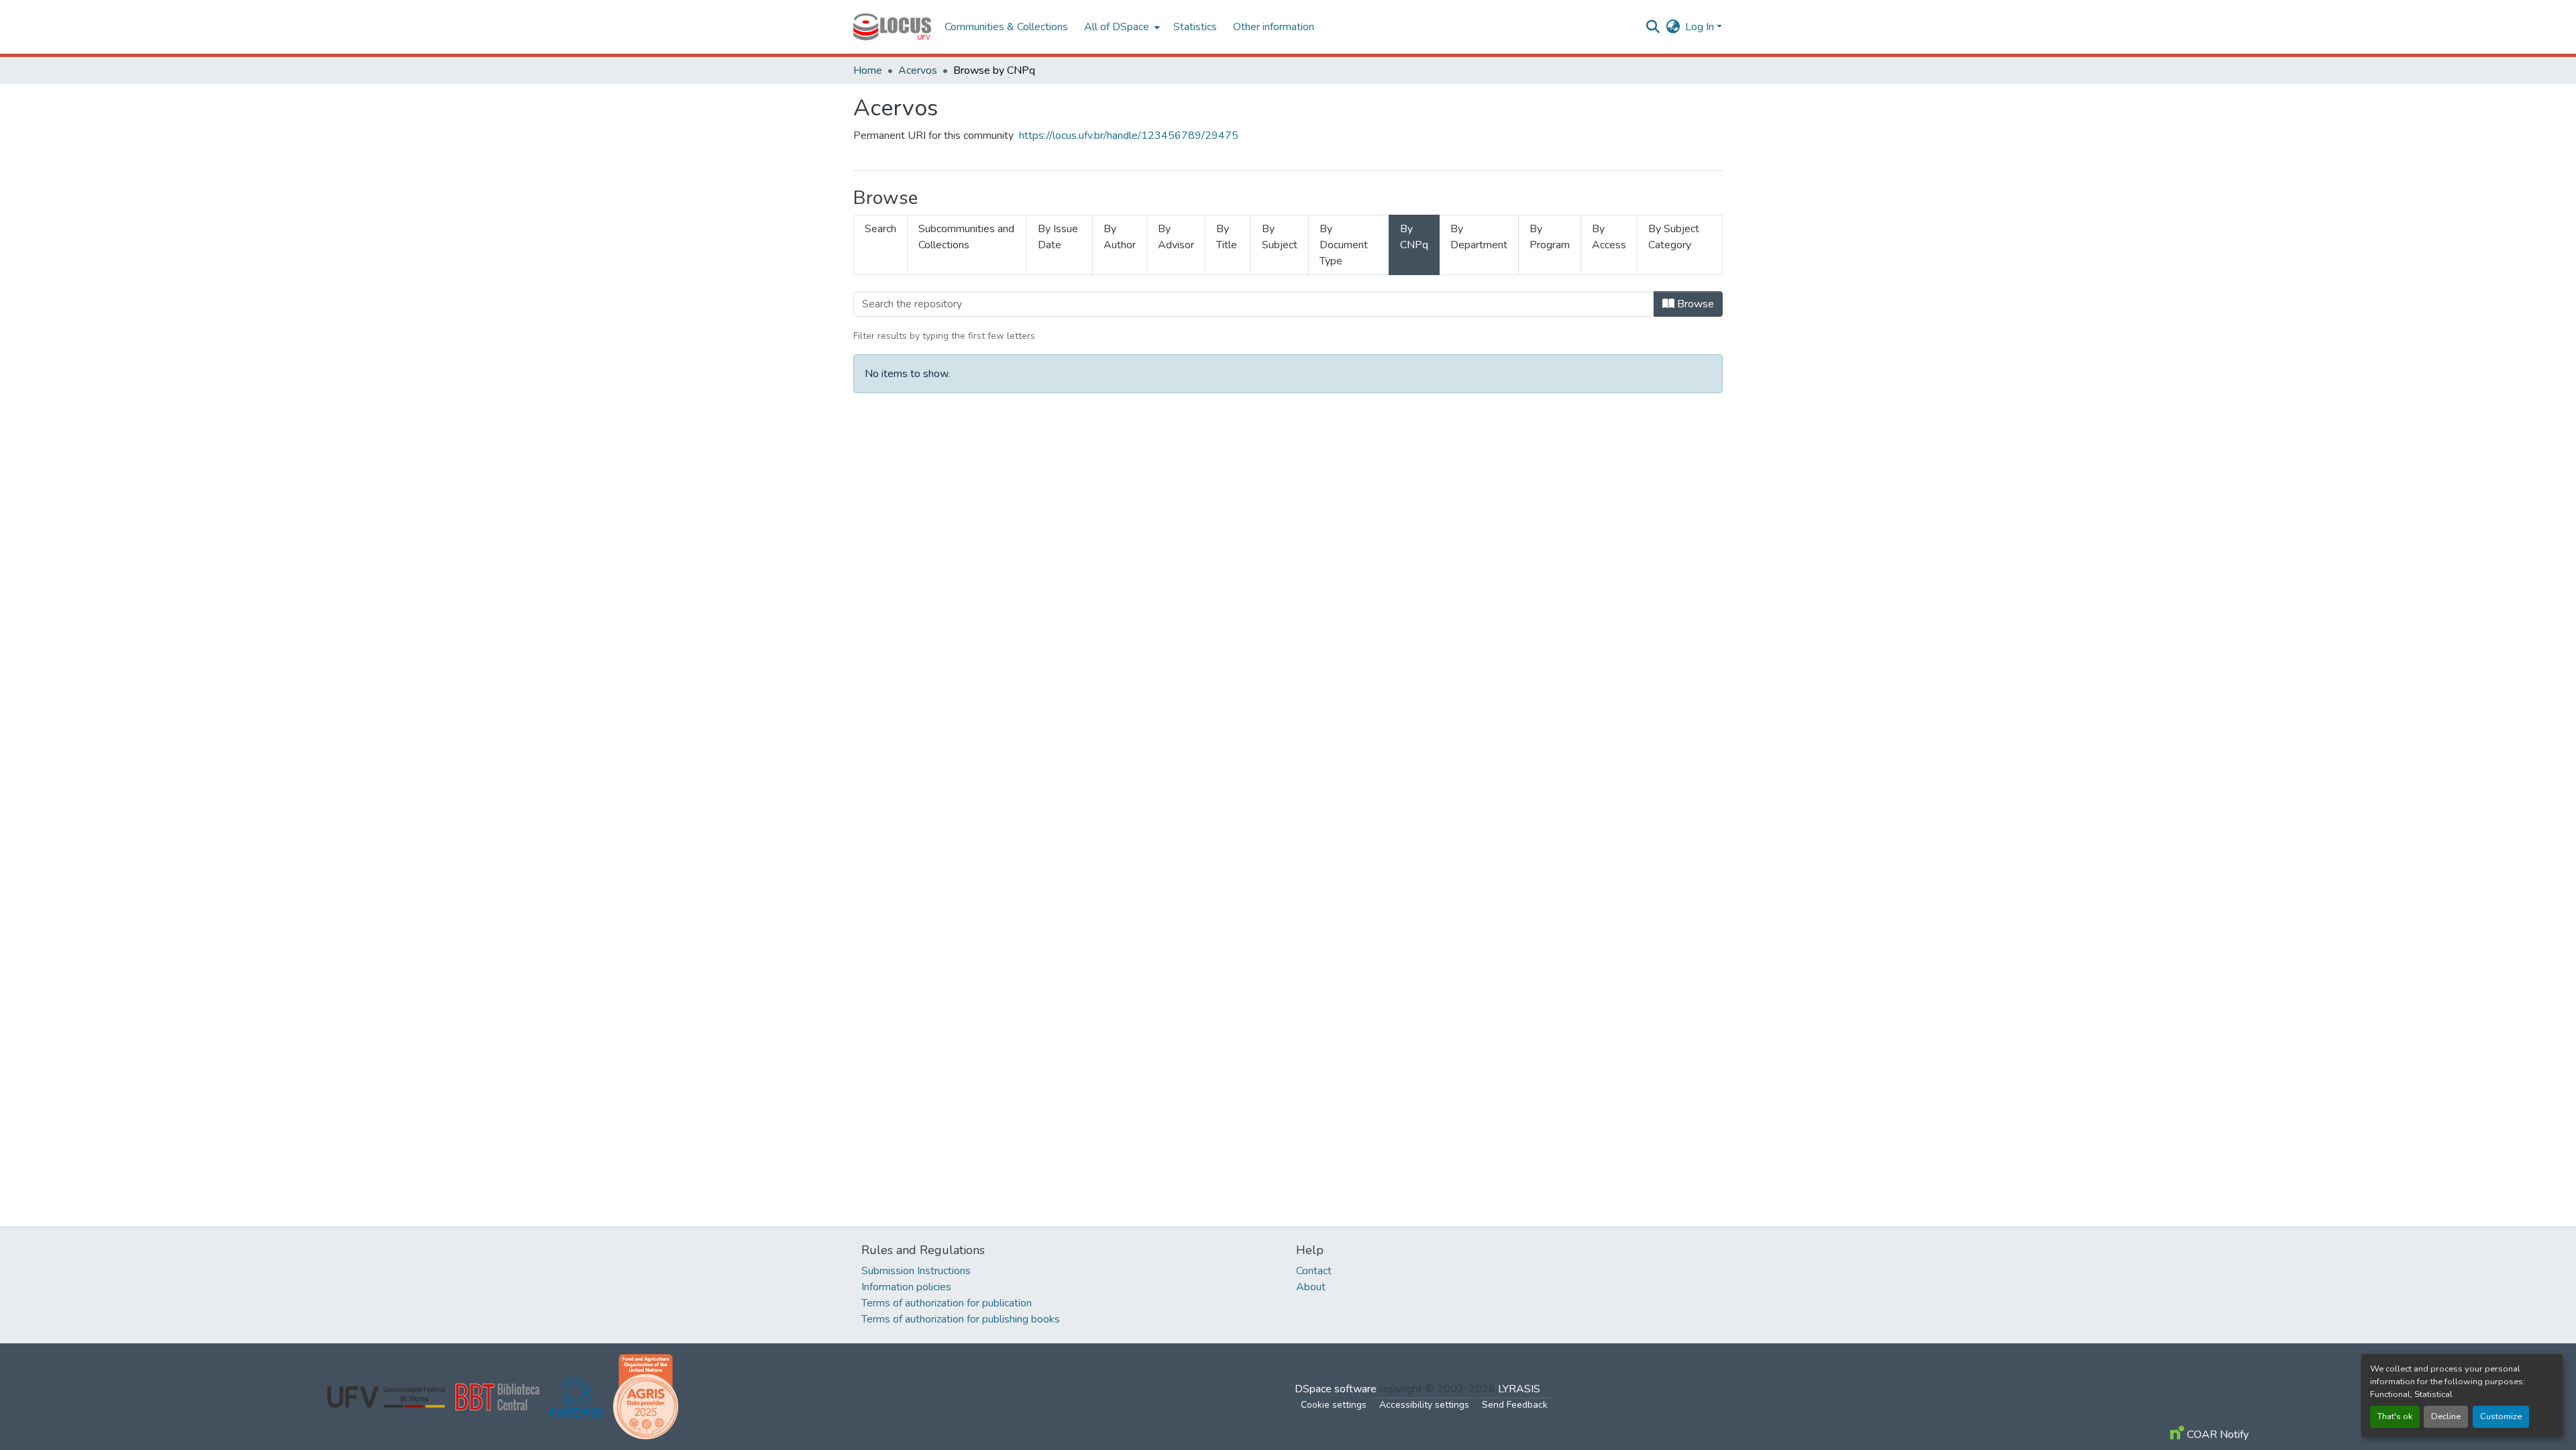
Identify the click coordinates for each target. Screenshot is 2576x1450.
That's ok (2395, 1416)
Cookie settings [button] (1334, 1405)
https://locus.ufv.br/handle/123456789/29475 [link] (1129, 136)
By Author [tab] (1120, 237)
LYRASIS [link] (1519, 1389)
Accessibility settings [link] (1424, 1405)
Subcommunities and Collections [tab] (966, 237)
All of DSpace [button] (1117, 27)
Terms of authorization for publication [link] (947, 1303)
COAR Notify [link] (2216, 1435)
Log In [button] (1701, 27)
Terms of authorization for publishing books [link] (961, 1319)
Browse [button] (1694, 304)
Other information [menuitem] (1274, 27)
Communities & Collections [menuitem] (1006, 27)
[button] (892, 27)
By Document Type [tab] (1344, 245)
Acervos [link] (918, 70)
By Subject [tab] (1280, 237)
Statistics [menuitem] (1195, 27)
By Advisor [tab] (1176, 237)
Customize (2501, 1416)
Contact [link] (1314, 1271)
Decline (2446, 1416)
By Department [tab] (1479, 237)
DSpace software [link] (1336, 1389)
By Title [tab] (1227, 237)
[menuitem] (1121, 27)
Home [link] (868, 70)
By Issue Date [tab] (1058, 237)
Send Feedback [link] (1515, 1405)
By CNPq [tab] (1414, 237)
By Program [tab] (1550, 237)
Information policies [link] (906, 1287)
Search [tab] (880, 229)
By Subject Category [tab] (1674, 237)
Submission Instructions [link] (916, 1271)
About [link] (1311, 1287)
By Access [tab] (1609, 237)
